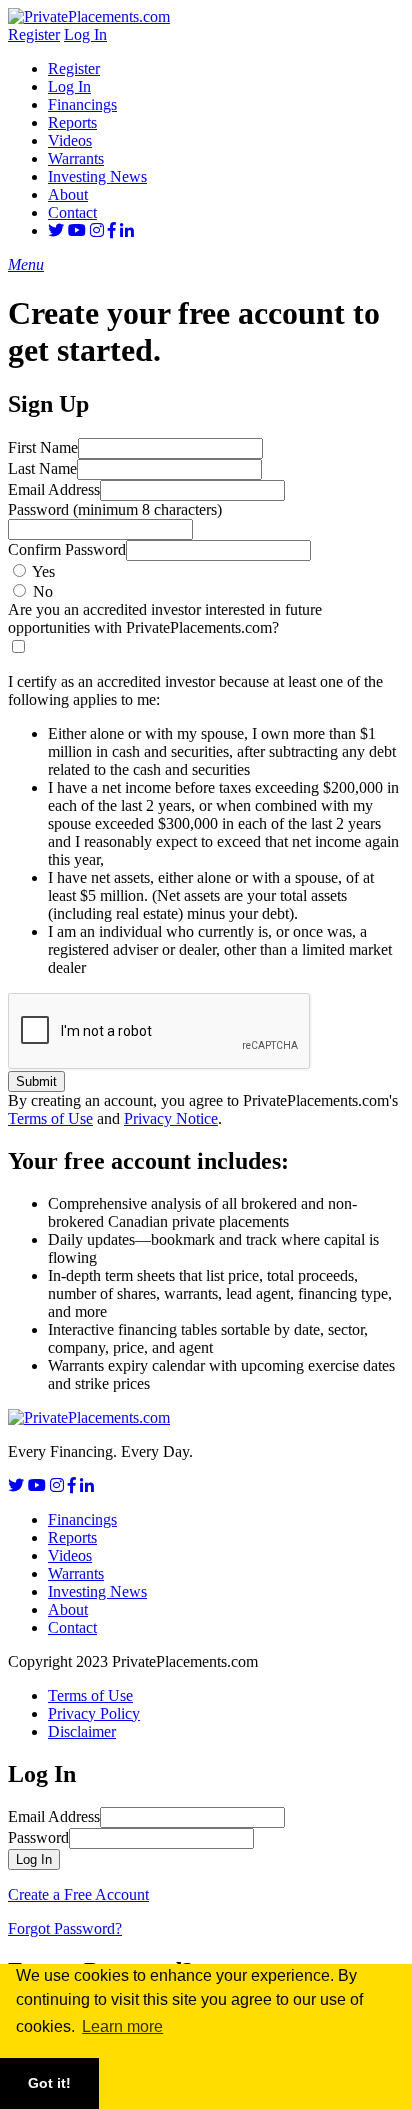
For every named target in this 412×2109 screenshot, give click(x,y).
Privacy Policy (94, 1713)
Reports (72, 122)
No (43, 591)
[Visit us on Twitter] (56, 230)
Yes (43, 571)
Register (34, 34)
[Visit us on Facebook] (112, 230)
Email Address (54, 489)
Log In (85, 34)
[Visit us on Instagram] (97, 230)
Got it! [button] (49, 2083)
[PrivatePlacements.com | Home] (89, 16)
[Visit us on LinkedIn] (127, 230)
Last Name (42, 468)
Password (115, 509)
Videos (70, 140)
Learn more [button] (122, 2026)
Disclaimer (82, 1731)
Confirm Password (67, 549)
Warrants (76, 158)
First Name (43, 447)
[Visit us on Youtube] (77, 230)
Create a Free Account (78, 1894)
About (68, 194)
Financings (82, 104)
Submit (36, 1081)
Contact (72, 212)
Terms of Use (50, 1118)
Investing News (97, 176)
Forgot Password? (65, 1928)
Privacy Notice (171, 1118)
